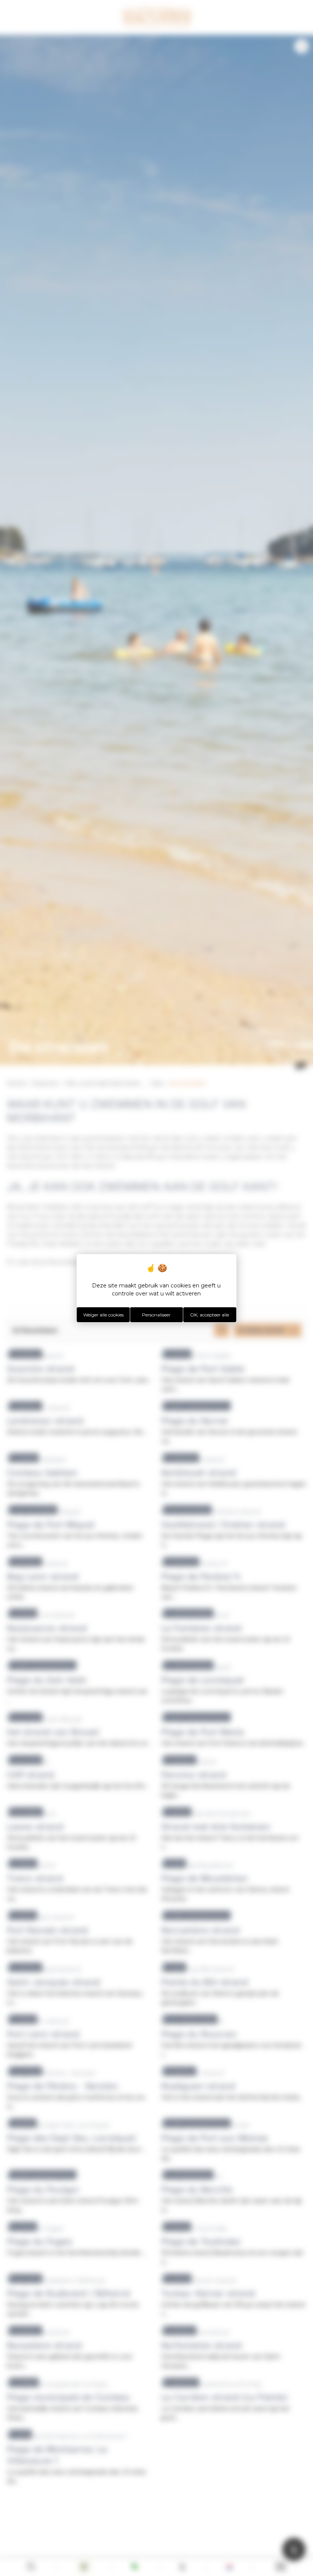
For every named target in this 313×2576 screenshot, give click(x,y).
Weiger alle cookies (103, 1315)
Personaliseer (156, 1315)
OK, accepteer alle (210, 1315)
